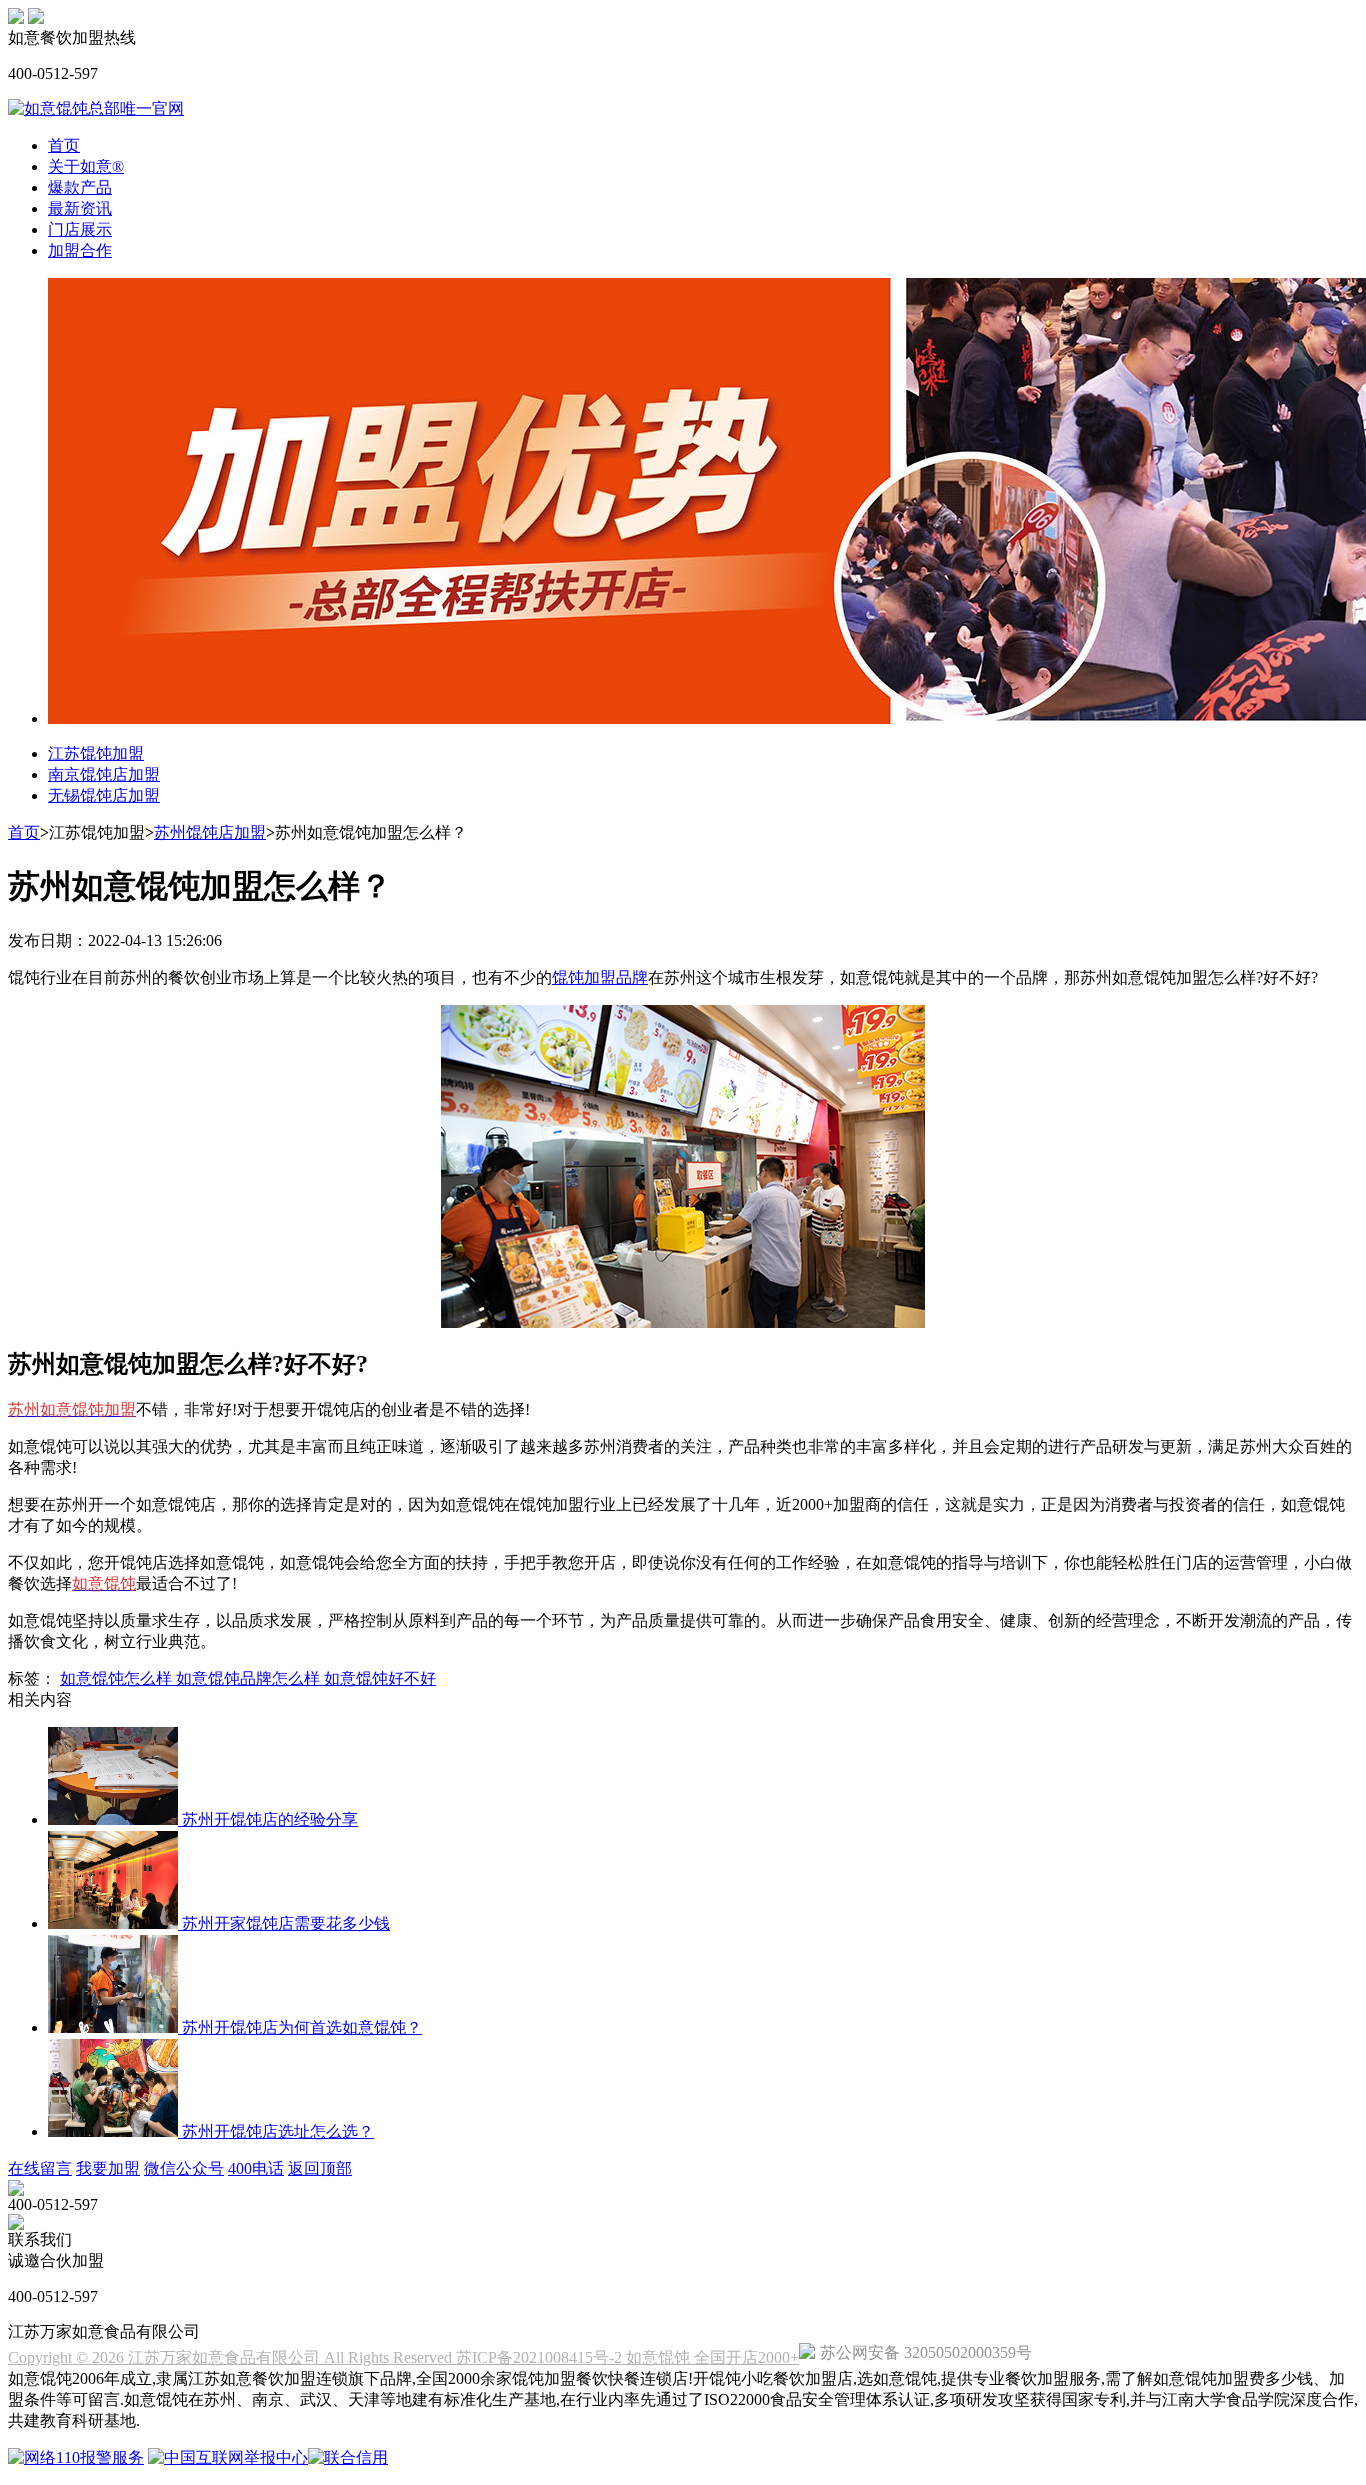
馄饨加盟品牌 (600, 977)
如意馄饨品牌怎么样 (250, 1678)
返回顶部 (320, 2168)
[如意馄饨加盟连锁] (36, 18)
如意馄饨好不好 (380, 1678)
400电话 (256, 2168)
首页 (64, 145)
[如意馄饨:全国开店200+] (16, 18)
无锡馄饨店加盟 (104, 795)
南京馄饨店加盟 (104, 774)
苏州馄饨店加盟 (210, 832)
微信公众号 (184, 2168)
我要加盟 (108, 2168)
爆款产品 (80, 187)
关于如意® (86, 166)
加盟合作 (80, 250)
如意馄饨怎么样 (118, 1678)
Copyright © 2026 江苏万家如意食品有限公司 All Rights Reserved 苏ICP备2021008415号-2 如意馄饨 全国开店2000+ (403, 2357)
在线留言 (40, 2168)
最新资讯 (80, 208)
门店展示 (80, 229)
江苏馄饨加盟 (96, 753)
